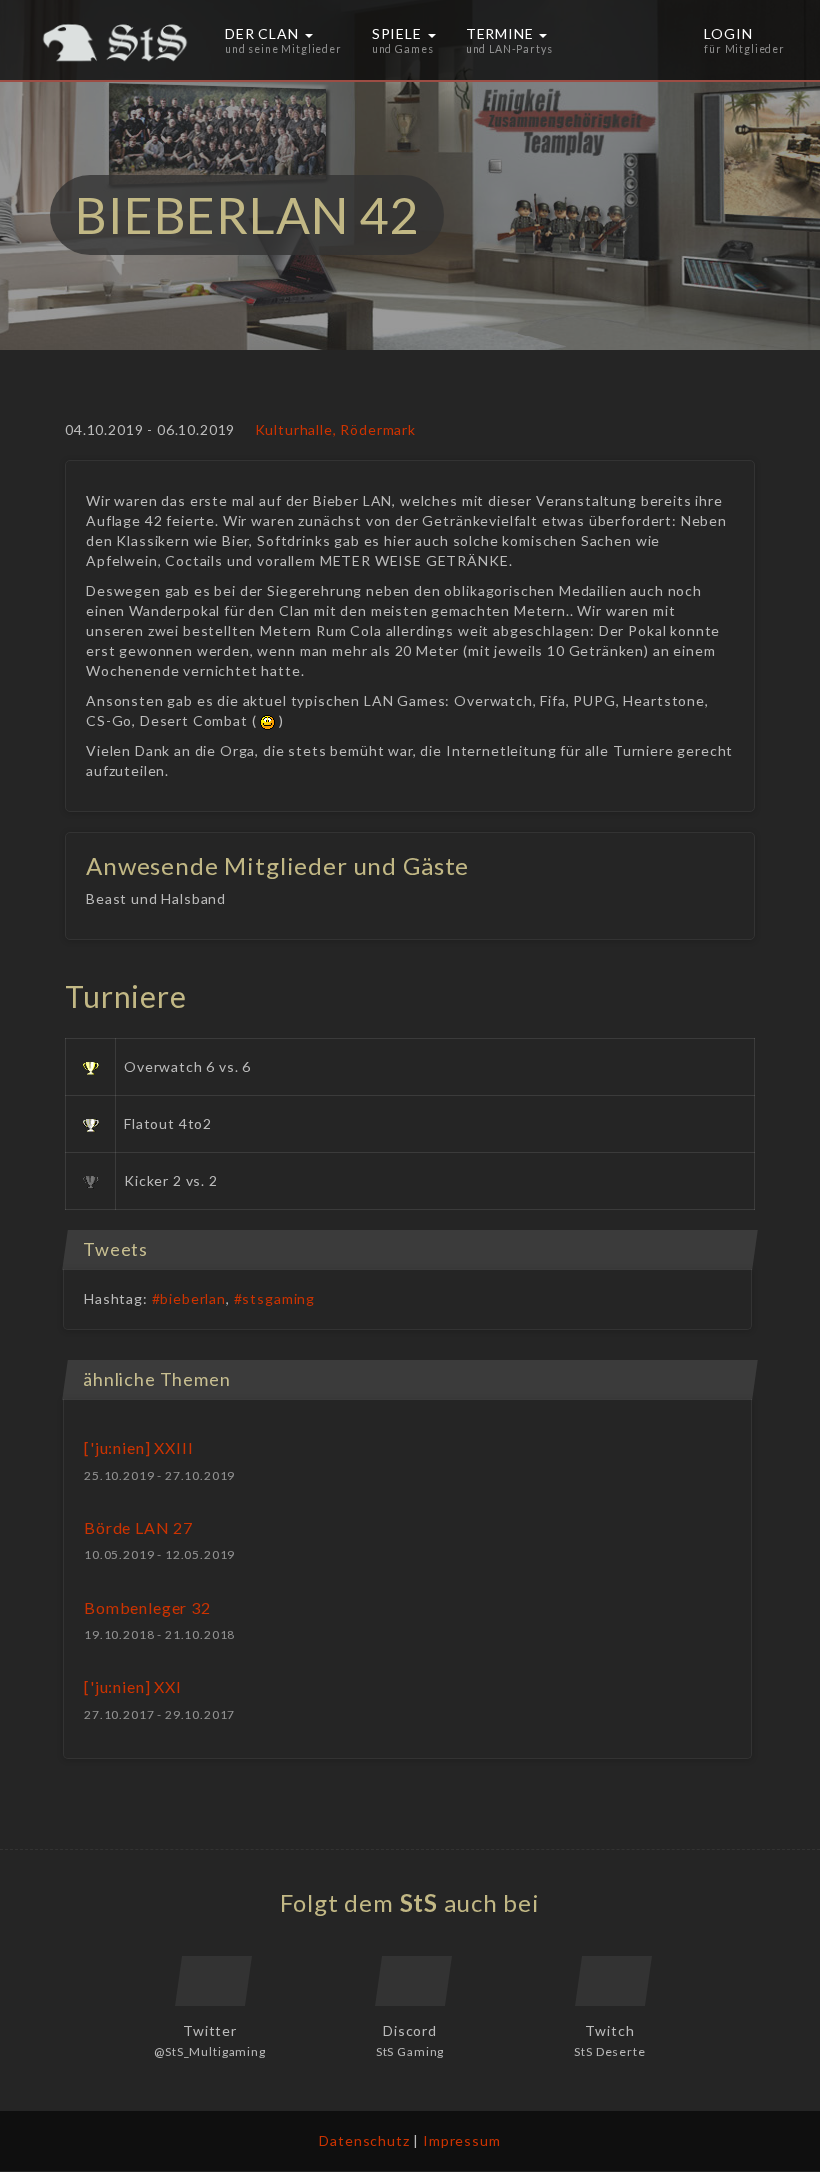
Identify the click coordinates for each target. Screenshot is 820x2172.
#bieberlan (189, 1298)
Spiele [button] (403, 40)
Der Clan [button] (283, 40)
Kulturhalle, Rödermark (335, 429)
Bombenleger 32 (147, 1607)
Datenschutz (364, 2140)
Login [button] (744, 40)
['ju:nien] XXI (133, 1686)
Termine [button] (509, 40)
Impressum (462, 2140)
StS (419, 1902)
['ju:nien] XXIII (138, 1447)
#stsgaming (274, 1298)
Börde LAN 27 (138, 1527)
